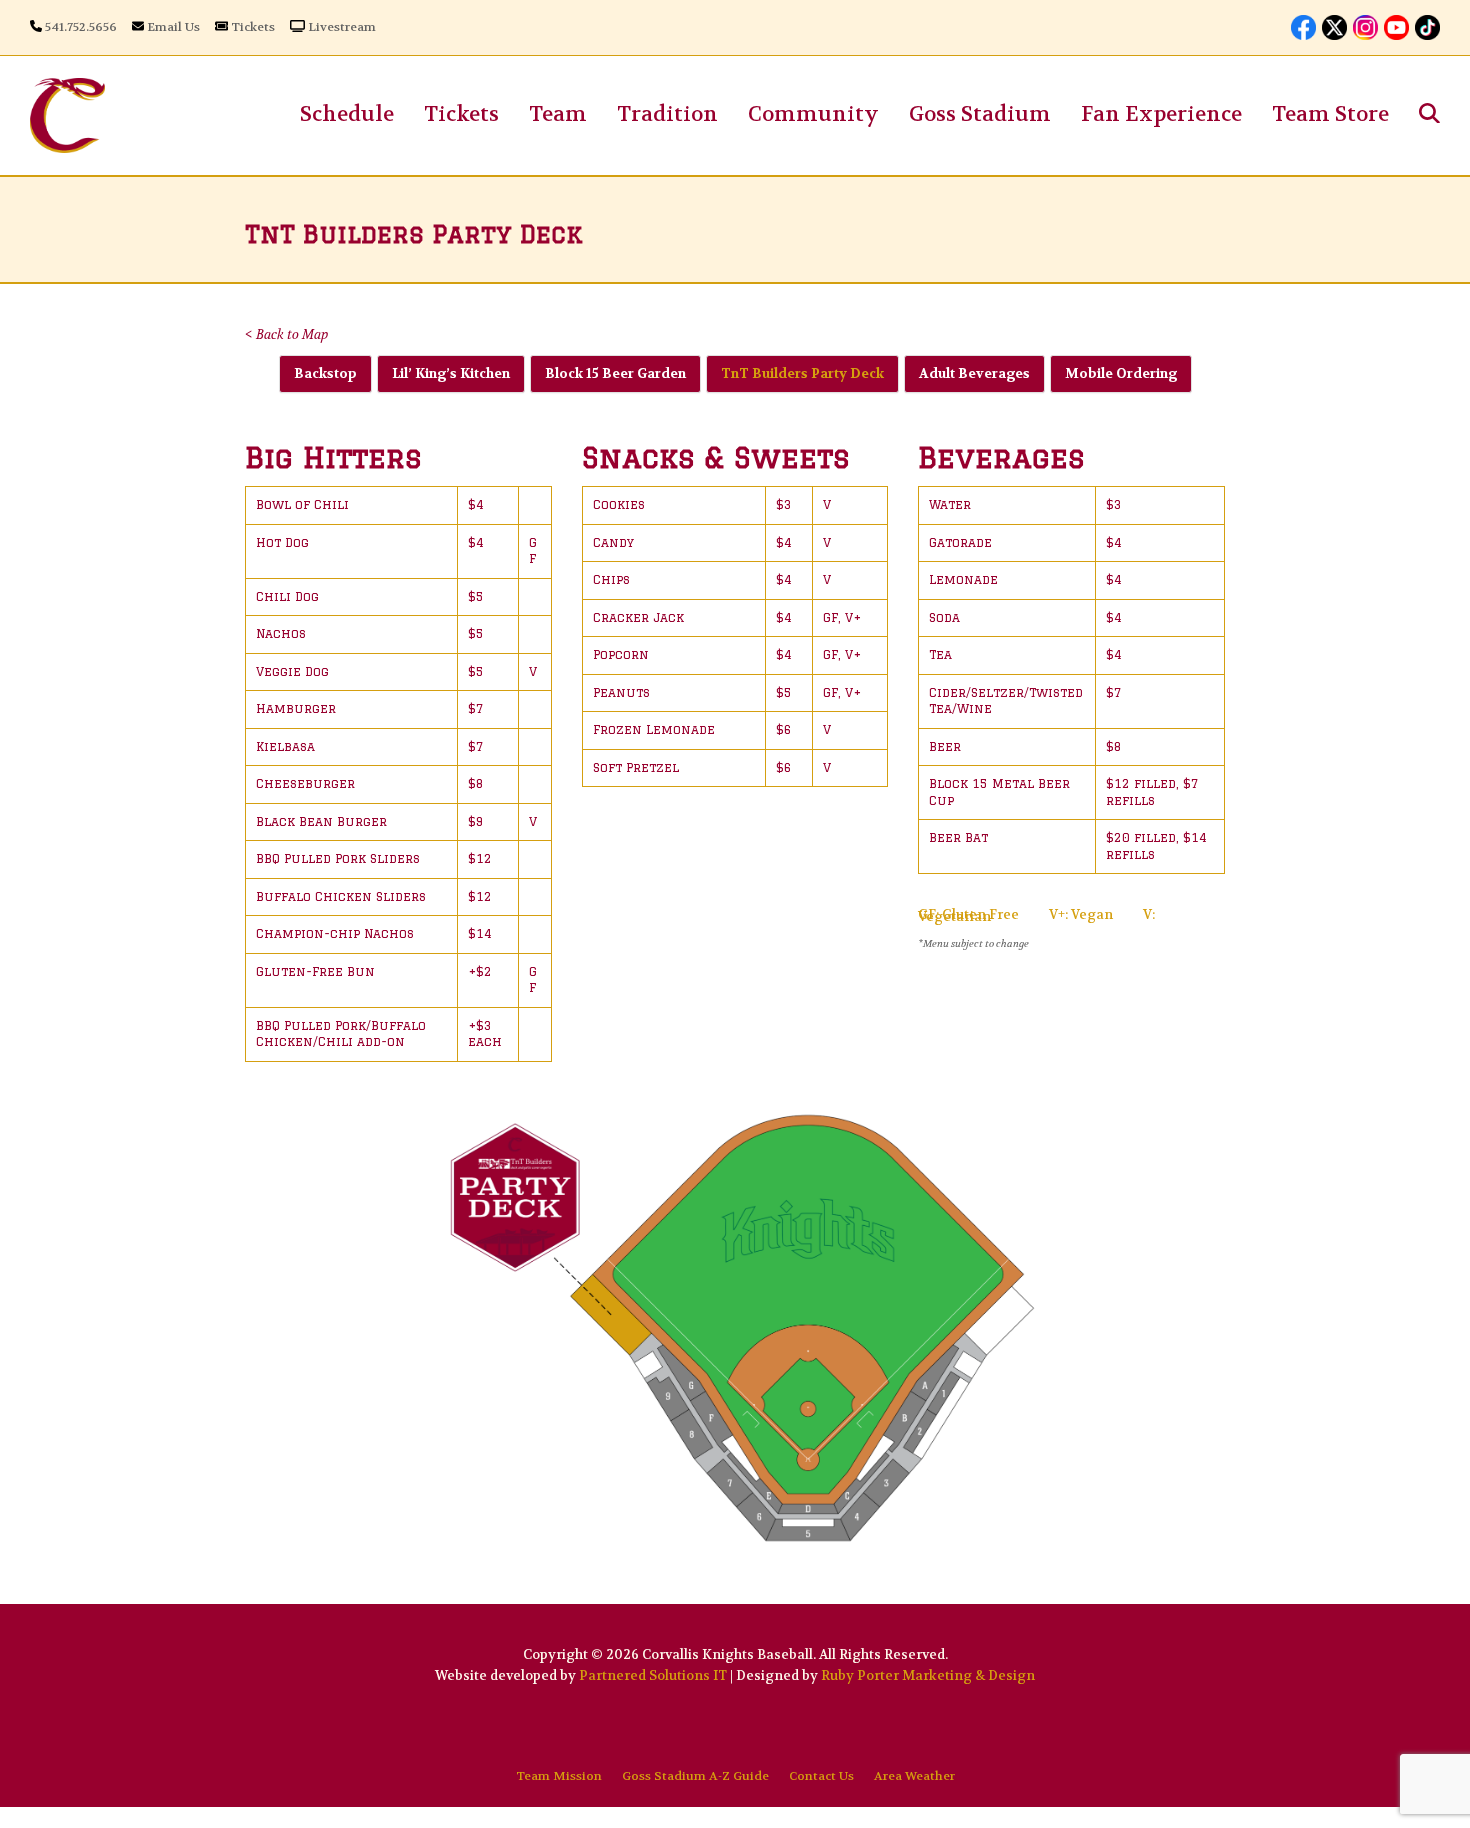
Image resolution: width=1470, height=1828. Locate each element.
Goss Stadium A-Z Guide (695, 1776)
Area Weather (914, 1776)
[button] (1429, 115)
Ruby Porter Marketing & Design (928, 1675)
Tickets (253, 27)
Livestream (342, 27)
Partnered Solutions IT (653, 1675)
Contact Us (821, 1776)
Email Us (173, 27)
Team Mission (559, 1776)
